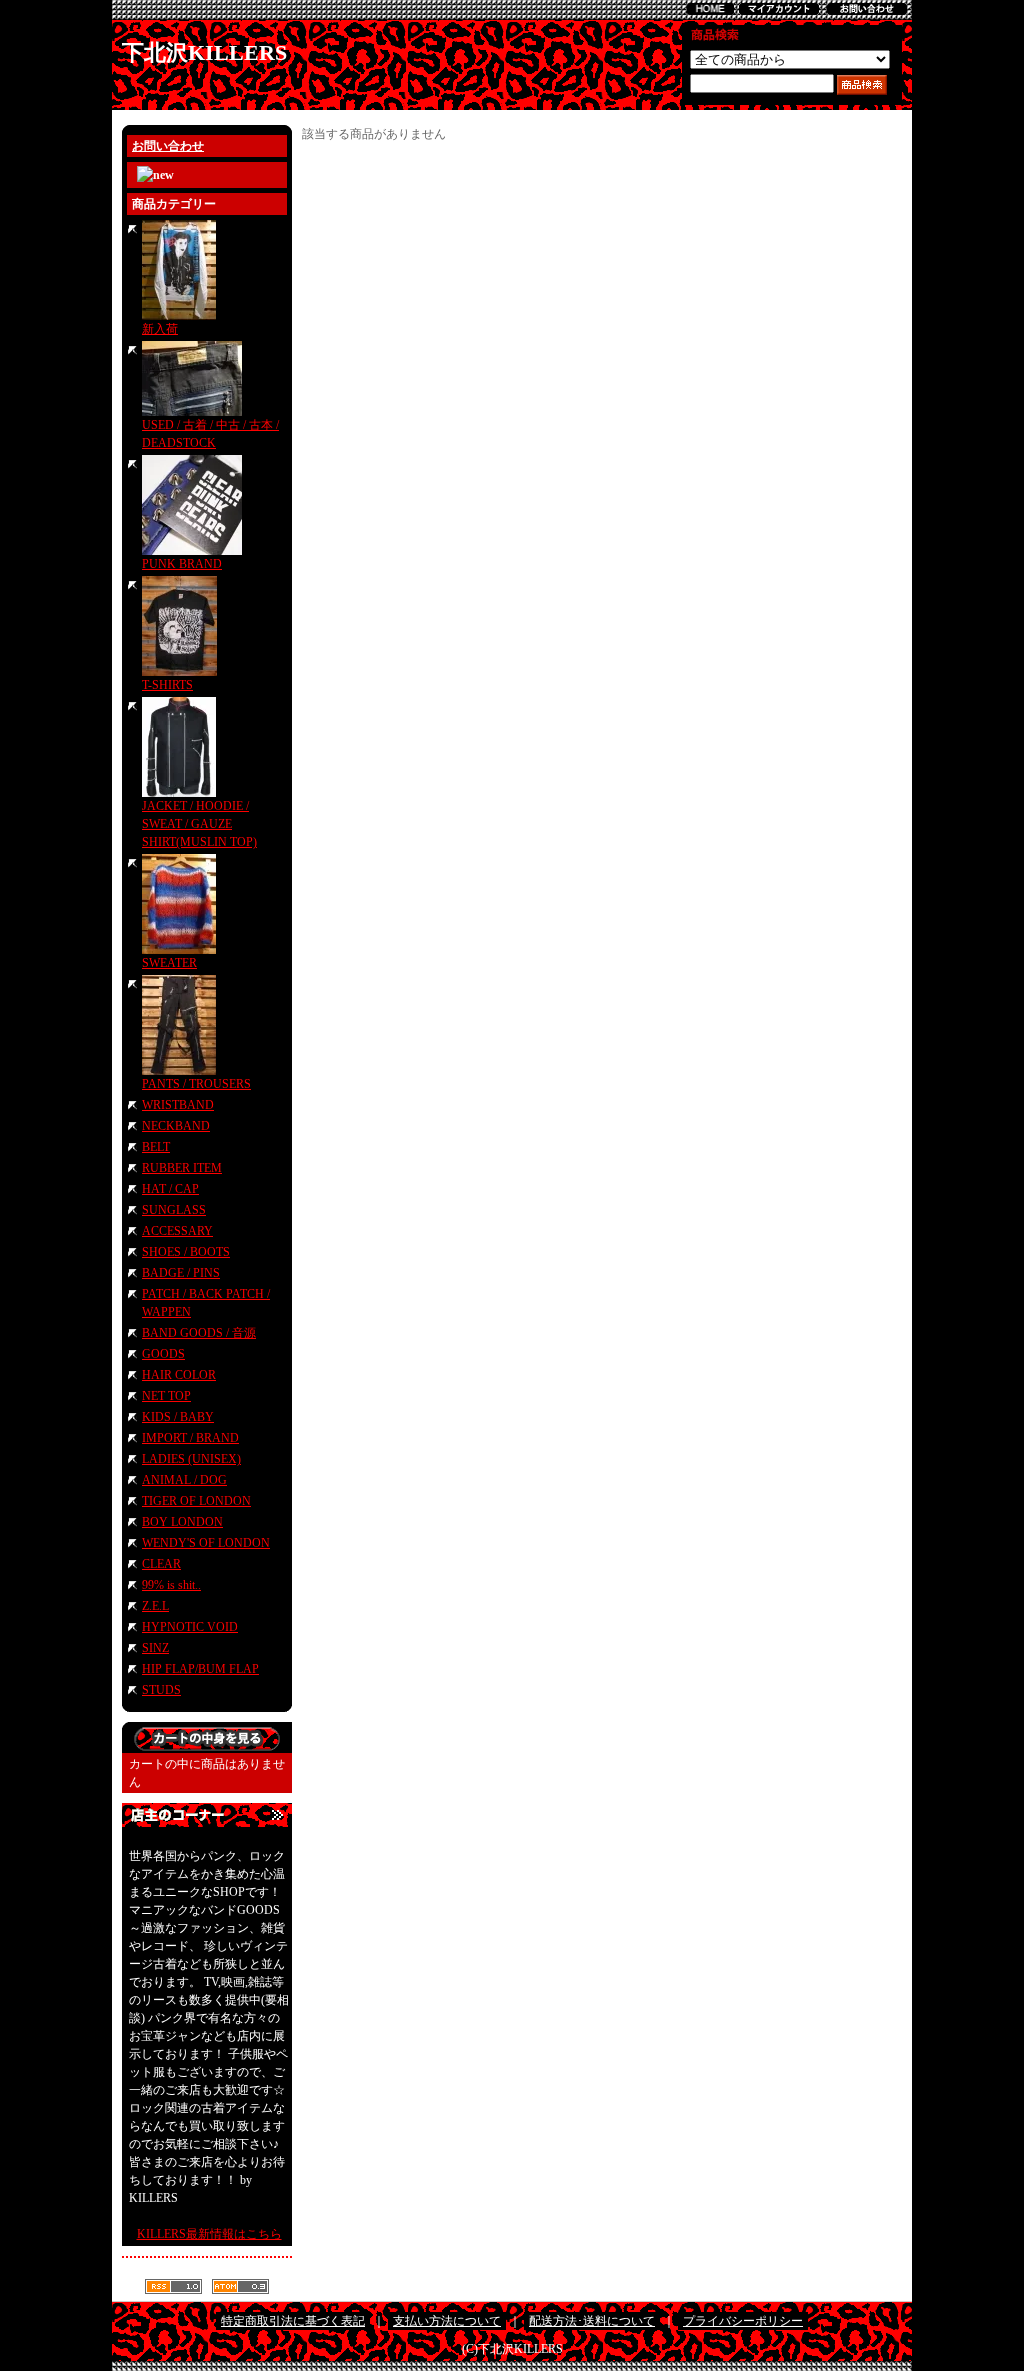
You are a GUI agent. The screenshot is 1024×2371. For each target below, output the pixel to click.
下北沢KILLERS (204, 52)
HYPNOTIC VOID (190, 1627)
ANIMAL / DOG (184, 1480)
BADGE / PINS (181, 1273)
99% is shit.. (171, 1585)
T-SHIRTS (167, 685)
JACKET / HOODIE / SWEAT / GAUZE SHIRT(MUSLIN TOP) (199, 824)
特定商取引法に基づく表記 (293, 2321)
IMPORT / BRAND (190, 1438)
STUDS (161, 1690)
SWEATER (169, 963)
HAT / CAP (170, 1189)
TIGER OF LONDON (196, 1501)
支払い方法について (447, 2321)
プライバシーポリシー (743, 2321)
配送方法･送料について (592, 2321)
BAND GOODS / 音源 (199, 1333)
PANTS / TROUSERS (196, 1084)
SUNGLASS (174, 1210)
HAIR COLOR (179, 1375)
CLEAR (161, 1564)
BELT (156, 1147)
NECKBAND (176, 1126)
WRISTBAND (178, 1105)
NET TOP (166, 1396)
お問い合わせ (168, 146)
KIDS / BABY (178, 1417)
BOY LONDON (182, 1522)
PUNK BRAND (182, 564)
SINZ (155, 1648)
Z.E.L (155, 1606)
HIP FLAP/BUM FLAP (200, 1669)
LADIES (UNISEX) (191, 1459)
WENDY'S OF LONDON (206, 1543)
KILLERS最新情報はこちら (209, 2234)
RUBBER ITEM (182, 1168)
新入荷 (160, 329)
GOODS (163, 1354)
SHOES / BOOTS (186, 1252)
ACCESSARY (177, 1231)
